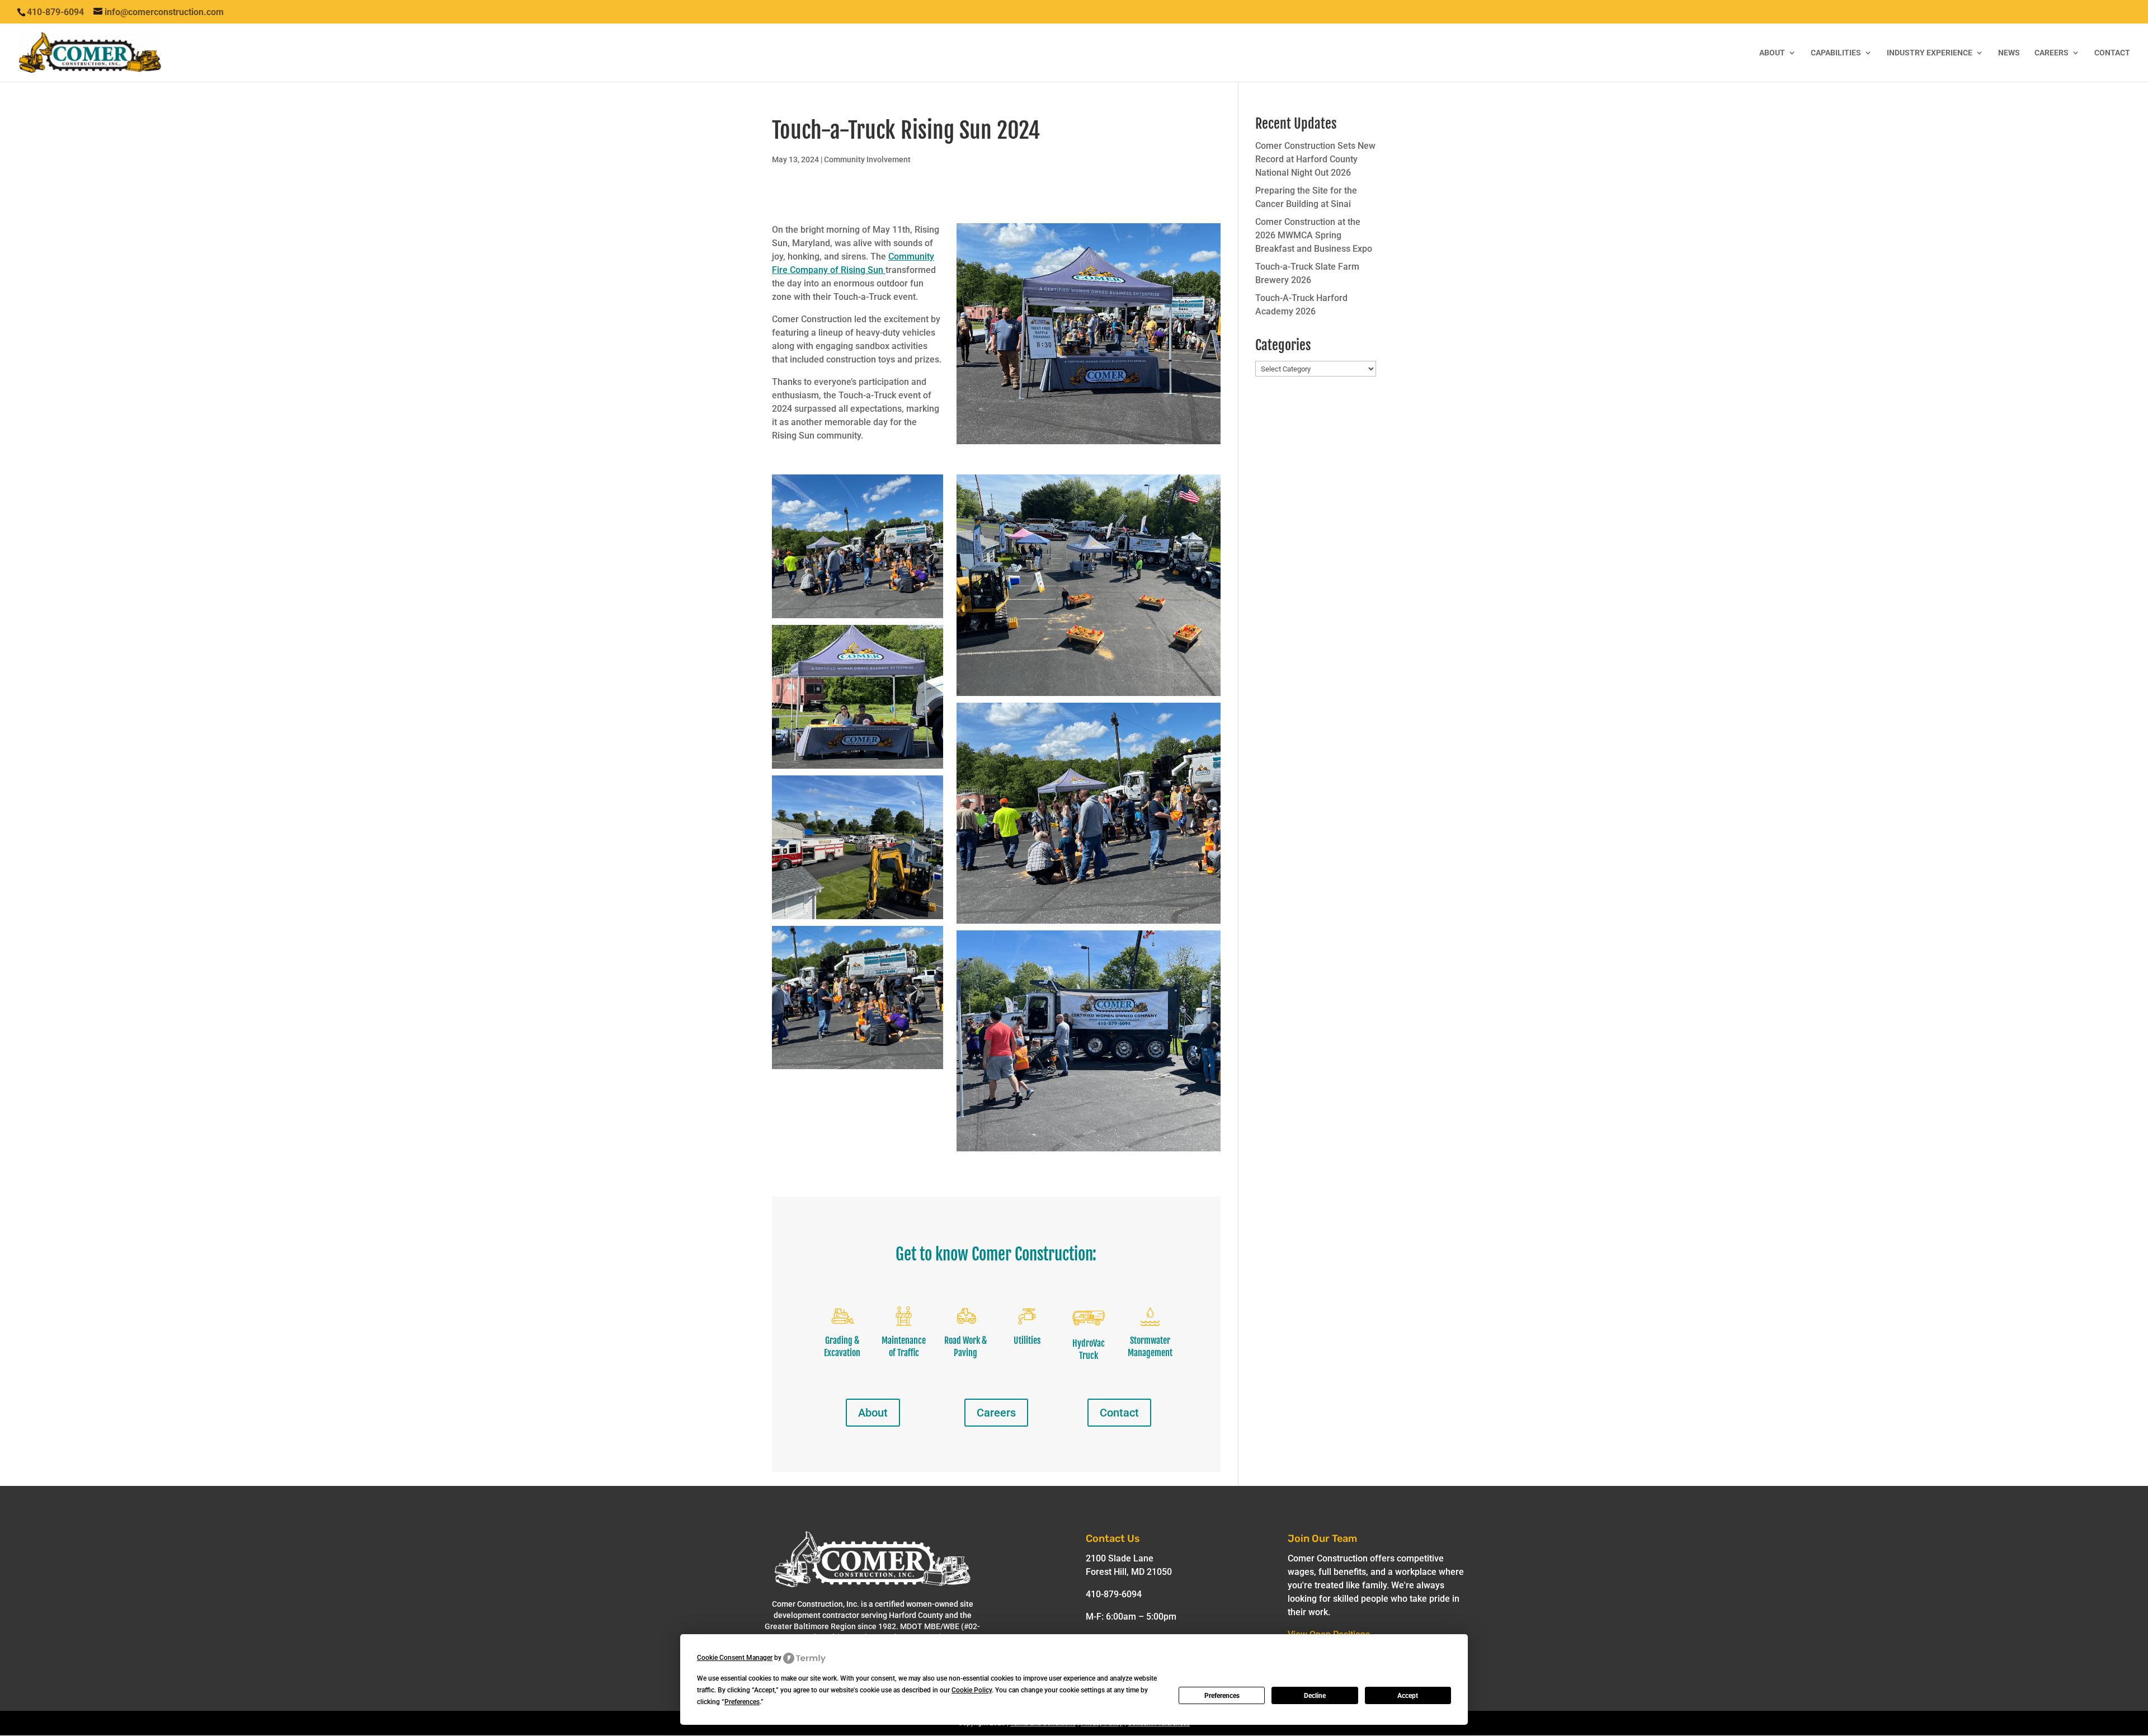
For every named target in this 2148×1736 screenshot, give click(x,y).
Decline (1315, 1696)
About (1772, 53)
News (2009, 53)
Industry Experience (1930, 53)
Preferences (1222, 1696)
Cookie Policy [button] (972, 1690)
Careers (2052, 53)
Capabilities (1836, 53)
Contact (2112, 53)
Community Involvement (867, 159)
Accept (1408, 1696)
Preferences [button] (742, 1702)
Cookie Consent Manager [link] (735, 1658)
